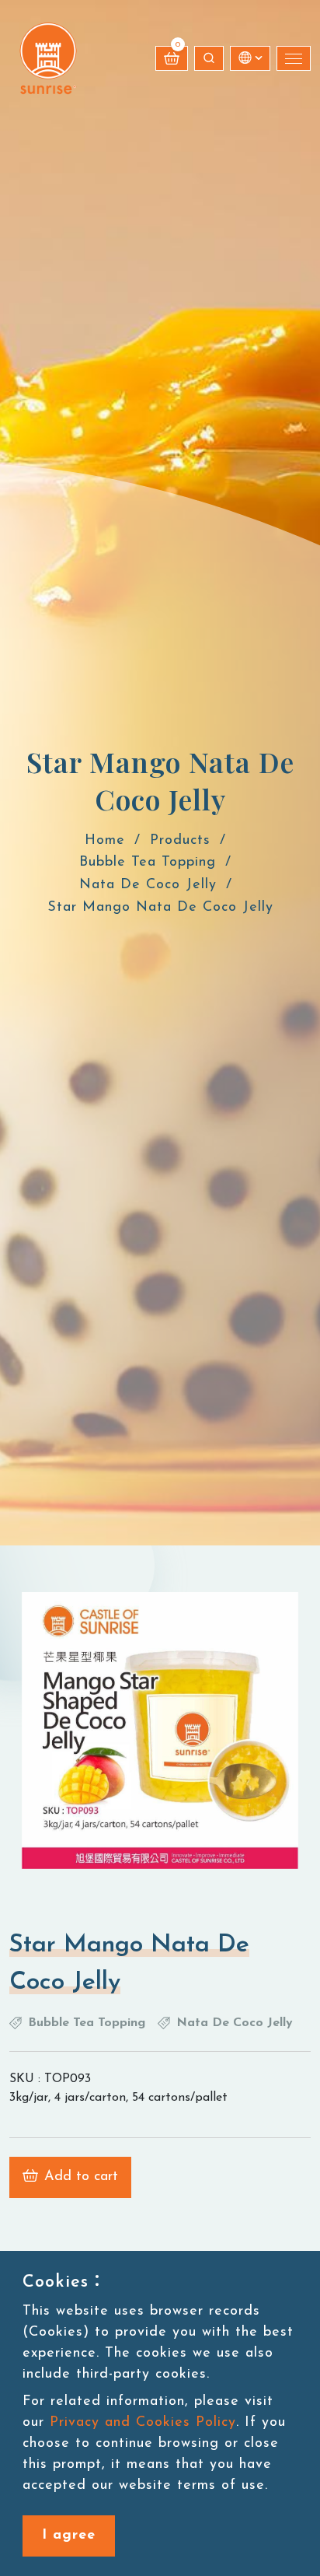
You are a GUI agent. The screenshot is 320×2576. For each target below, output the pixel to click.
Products (180, 841)
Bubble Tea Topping (148, 863)
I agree (69, 2536)
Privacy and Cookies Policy (143, 2423)
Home (105, 841)
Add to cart (81, 2177)
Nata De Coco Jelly (148, 886)
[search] (209, 58)
